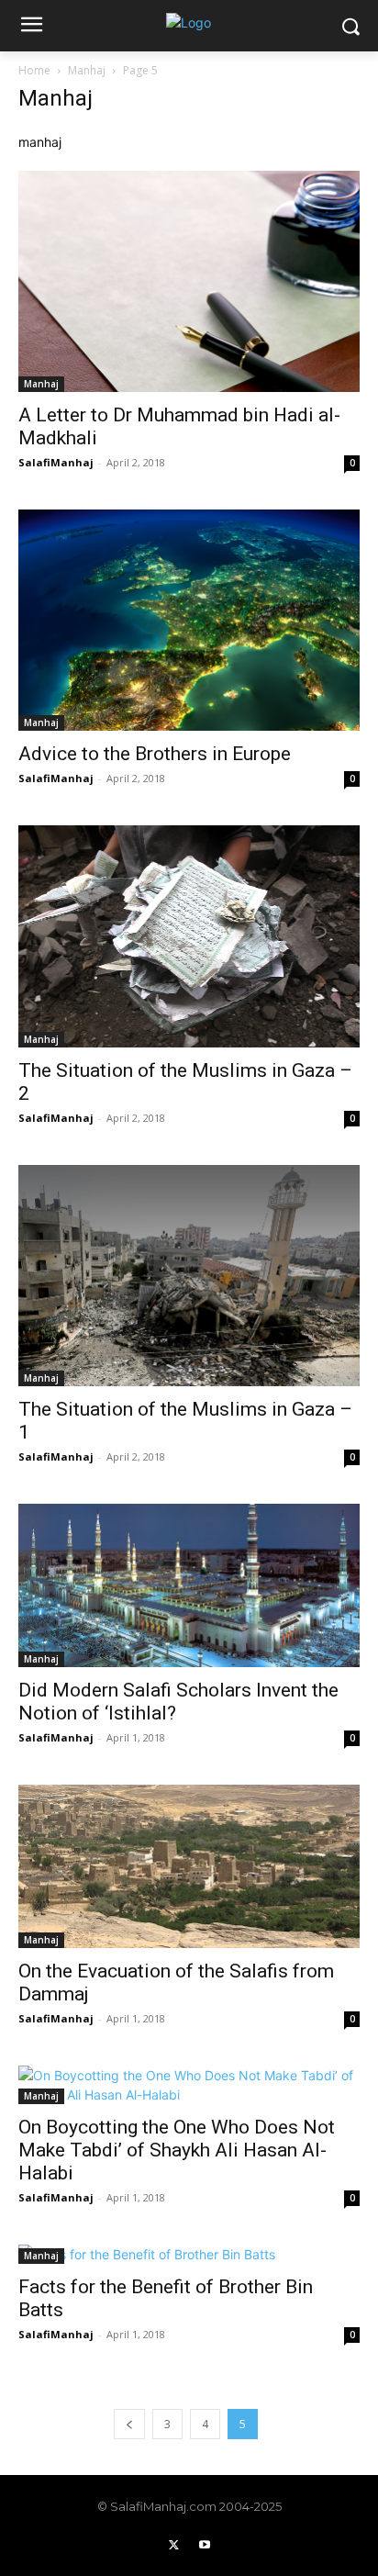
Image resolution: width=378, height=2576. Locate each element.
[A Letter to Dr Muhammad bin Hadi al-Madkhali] (189, 281)
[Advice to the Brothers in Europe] (189, 620)
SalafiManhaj (56, 462)
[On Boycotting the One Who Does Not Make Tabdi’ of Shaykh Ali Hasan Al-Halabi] (189, 2085)
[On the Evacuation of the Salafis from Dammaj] (189, 1866)
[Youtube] (205, 2546)
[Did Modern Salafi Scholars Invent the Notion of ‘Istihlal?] (189, 1585)
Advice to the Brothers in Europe (155, 754)
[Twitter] (173, 2546)
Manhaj (87, 70)
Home (34, 70)
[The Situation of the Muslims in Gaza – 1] (189, 1276)
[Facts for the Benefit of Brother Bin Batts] (189, 2254)
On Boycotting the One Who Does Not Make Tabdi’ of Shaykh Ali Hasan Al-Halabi (177, 2150)
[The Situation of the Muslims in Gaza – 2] (189, 936)
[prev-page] (129, 2424)
